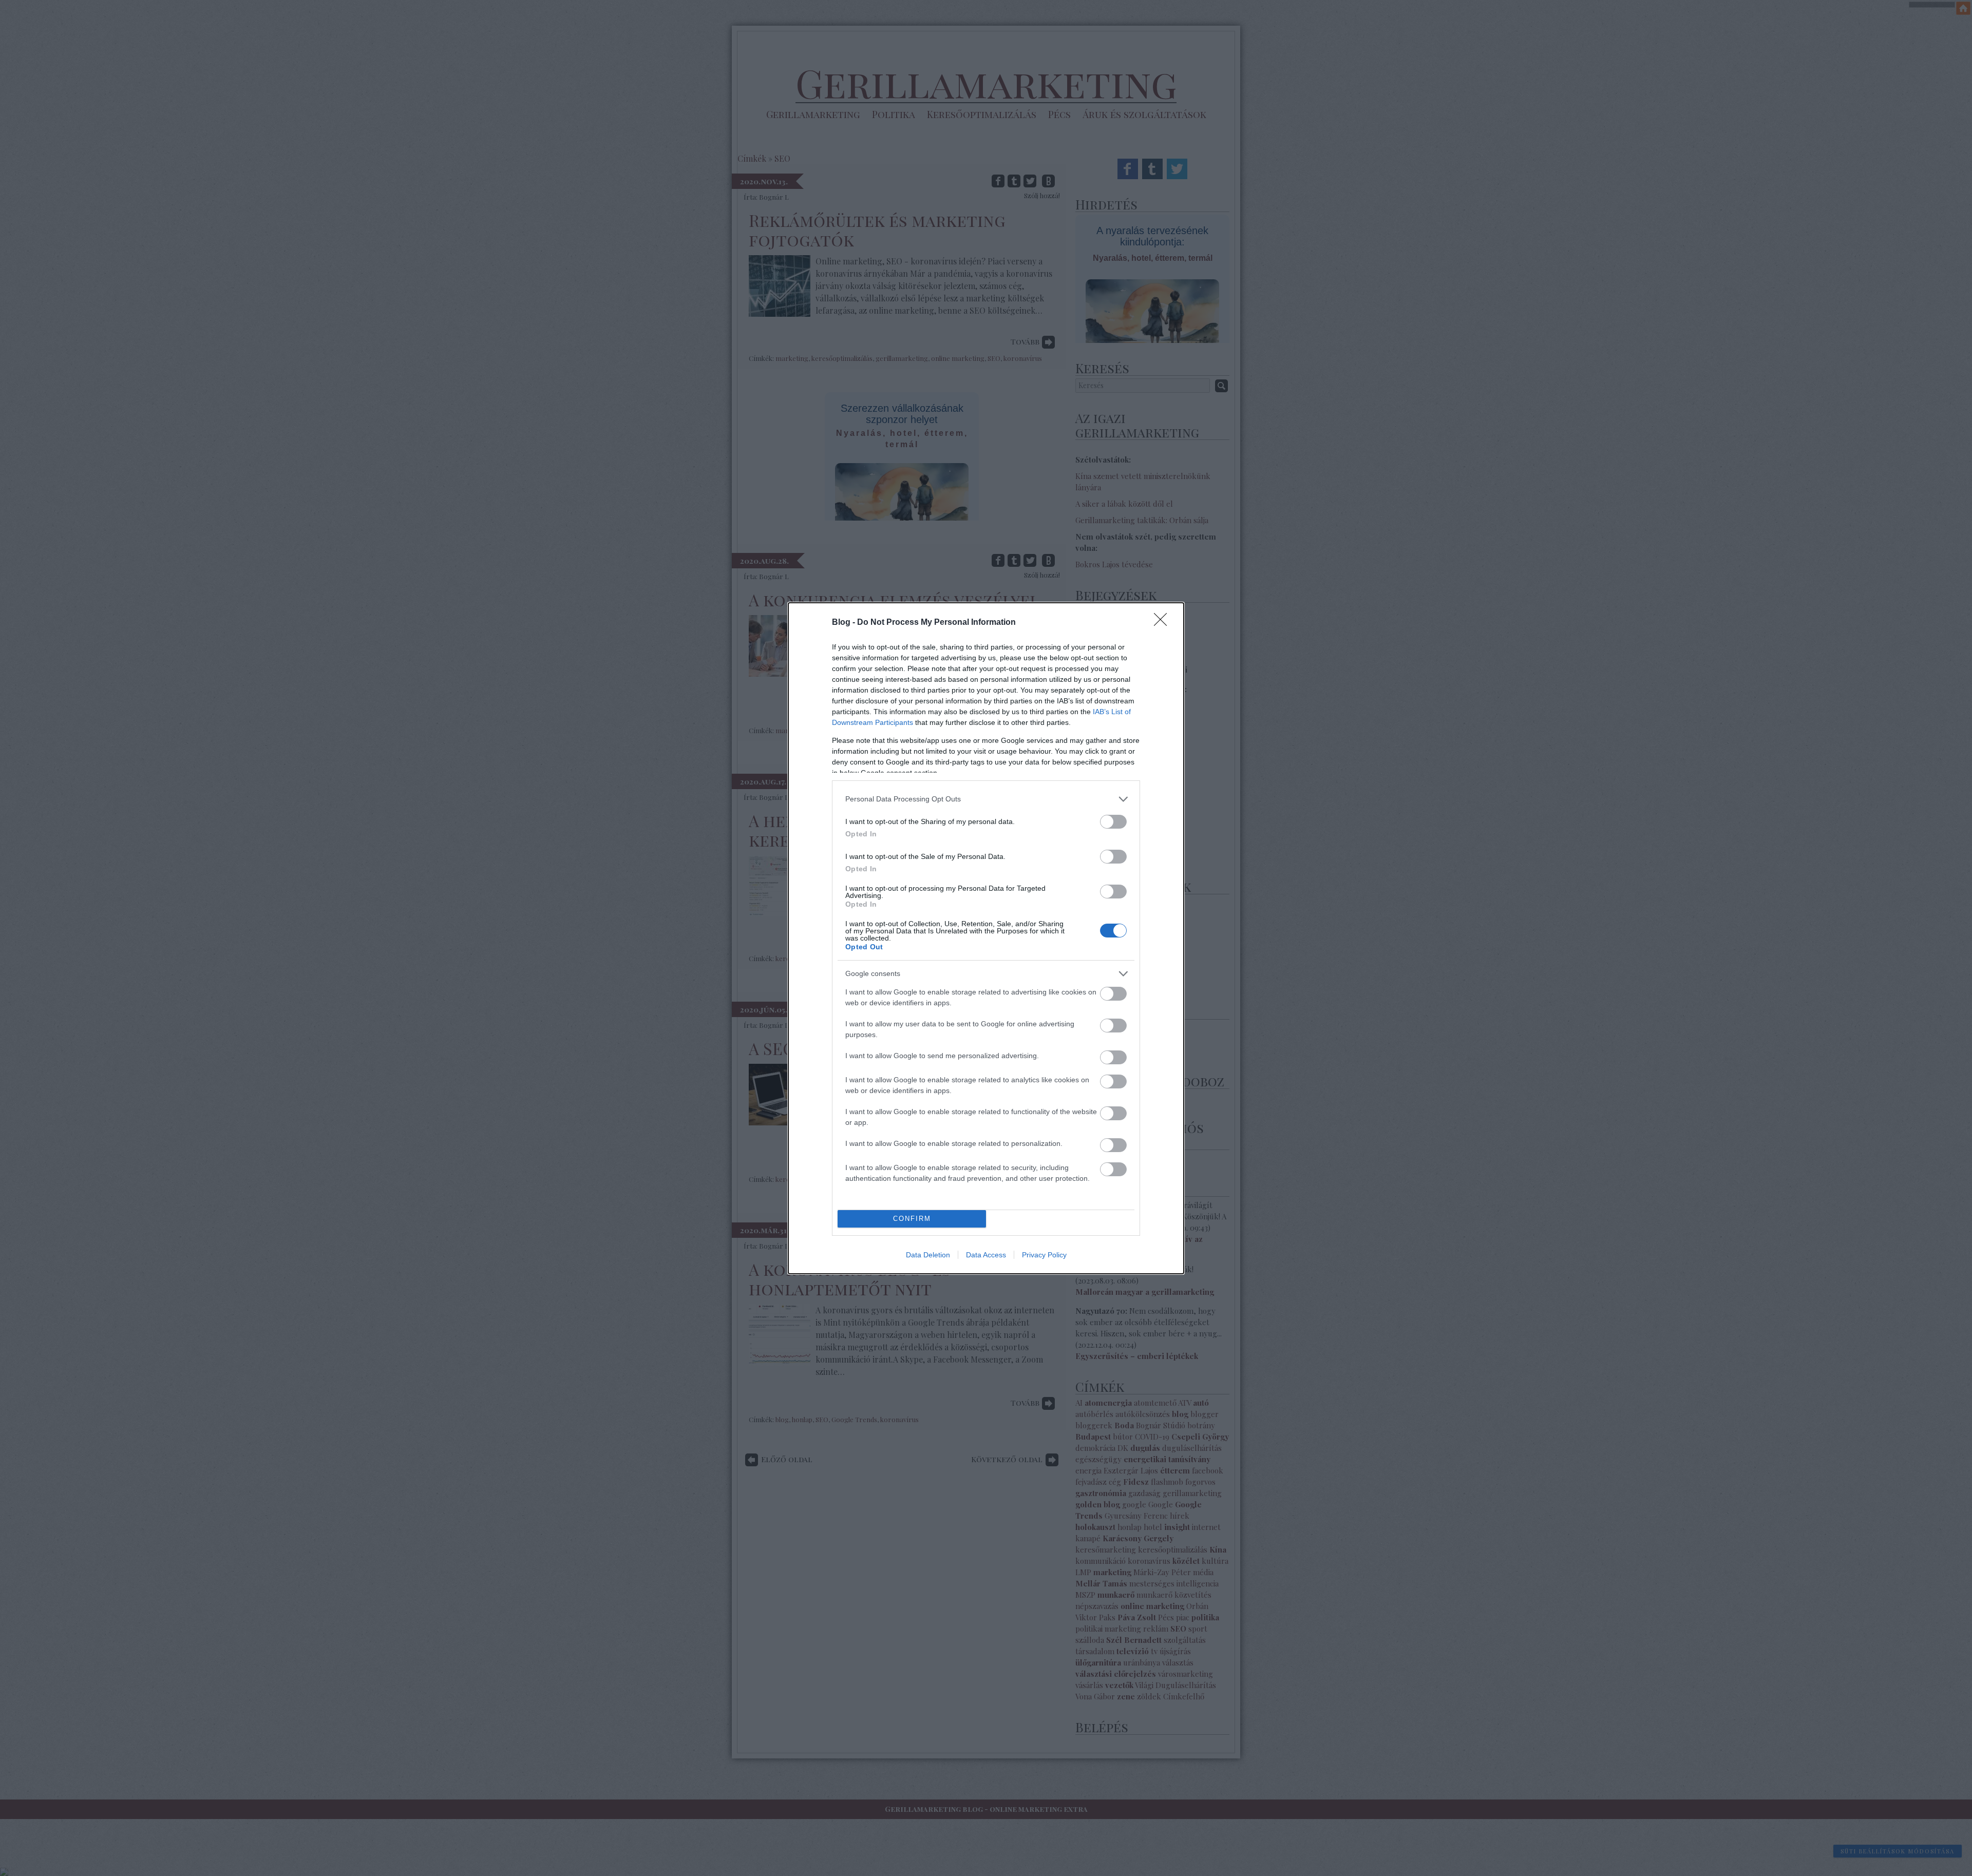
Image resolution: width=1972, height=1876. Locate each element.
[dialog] (986, 938)
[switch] (1113, 822)
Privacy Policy (1044, 1255)
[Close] (1164, 623)
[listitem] (986, 799)
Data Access (986, 1255)
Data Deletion (928, 1255)
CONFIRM (912, 1219)
